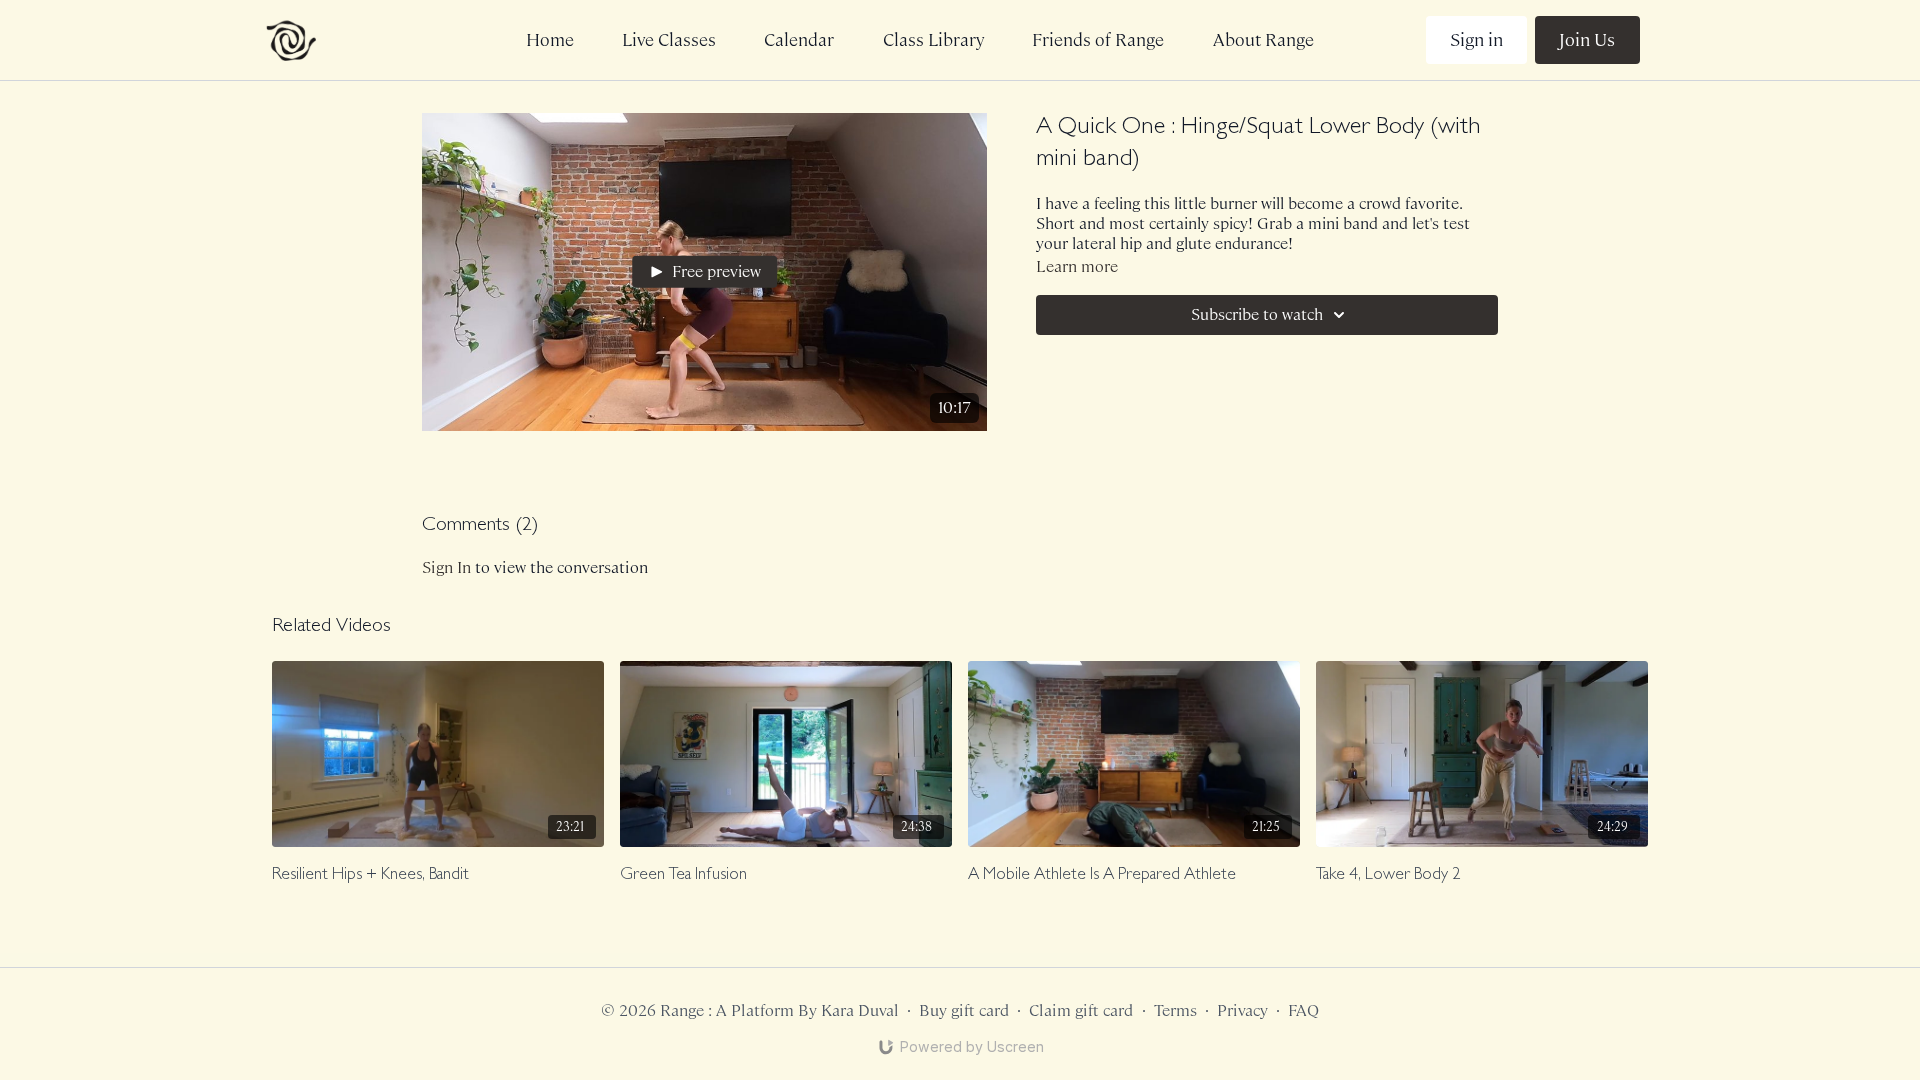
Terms (1175, 1010)
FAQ (1303, 1010)
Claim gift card (1081, 1010)
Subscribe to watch (1257, 314)
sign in (446, 567)
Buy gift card (964, 1010)
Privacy (1242, 1010)
